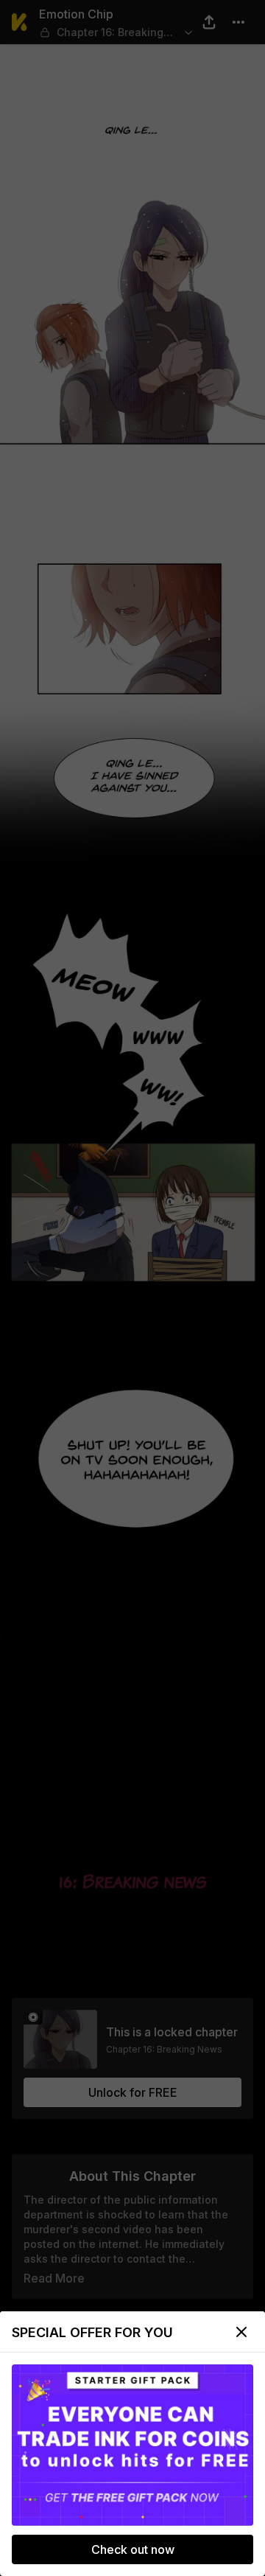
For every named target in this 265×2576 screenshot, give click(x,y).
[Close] (241, 2332)
